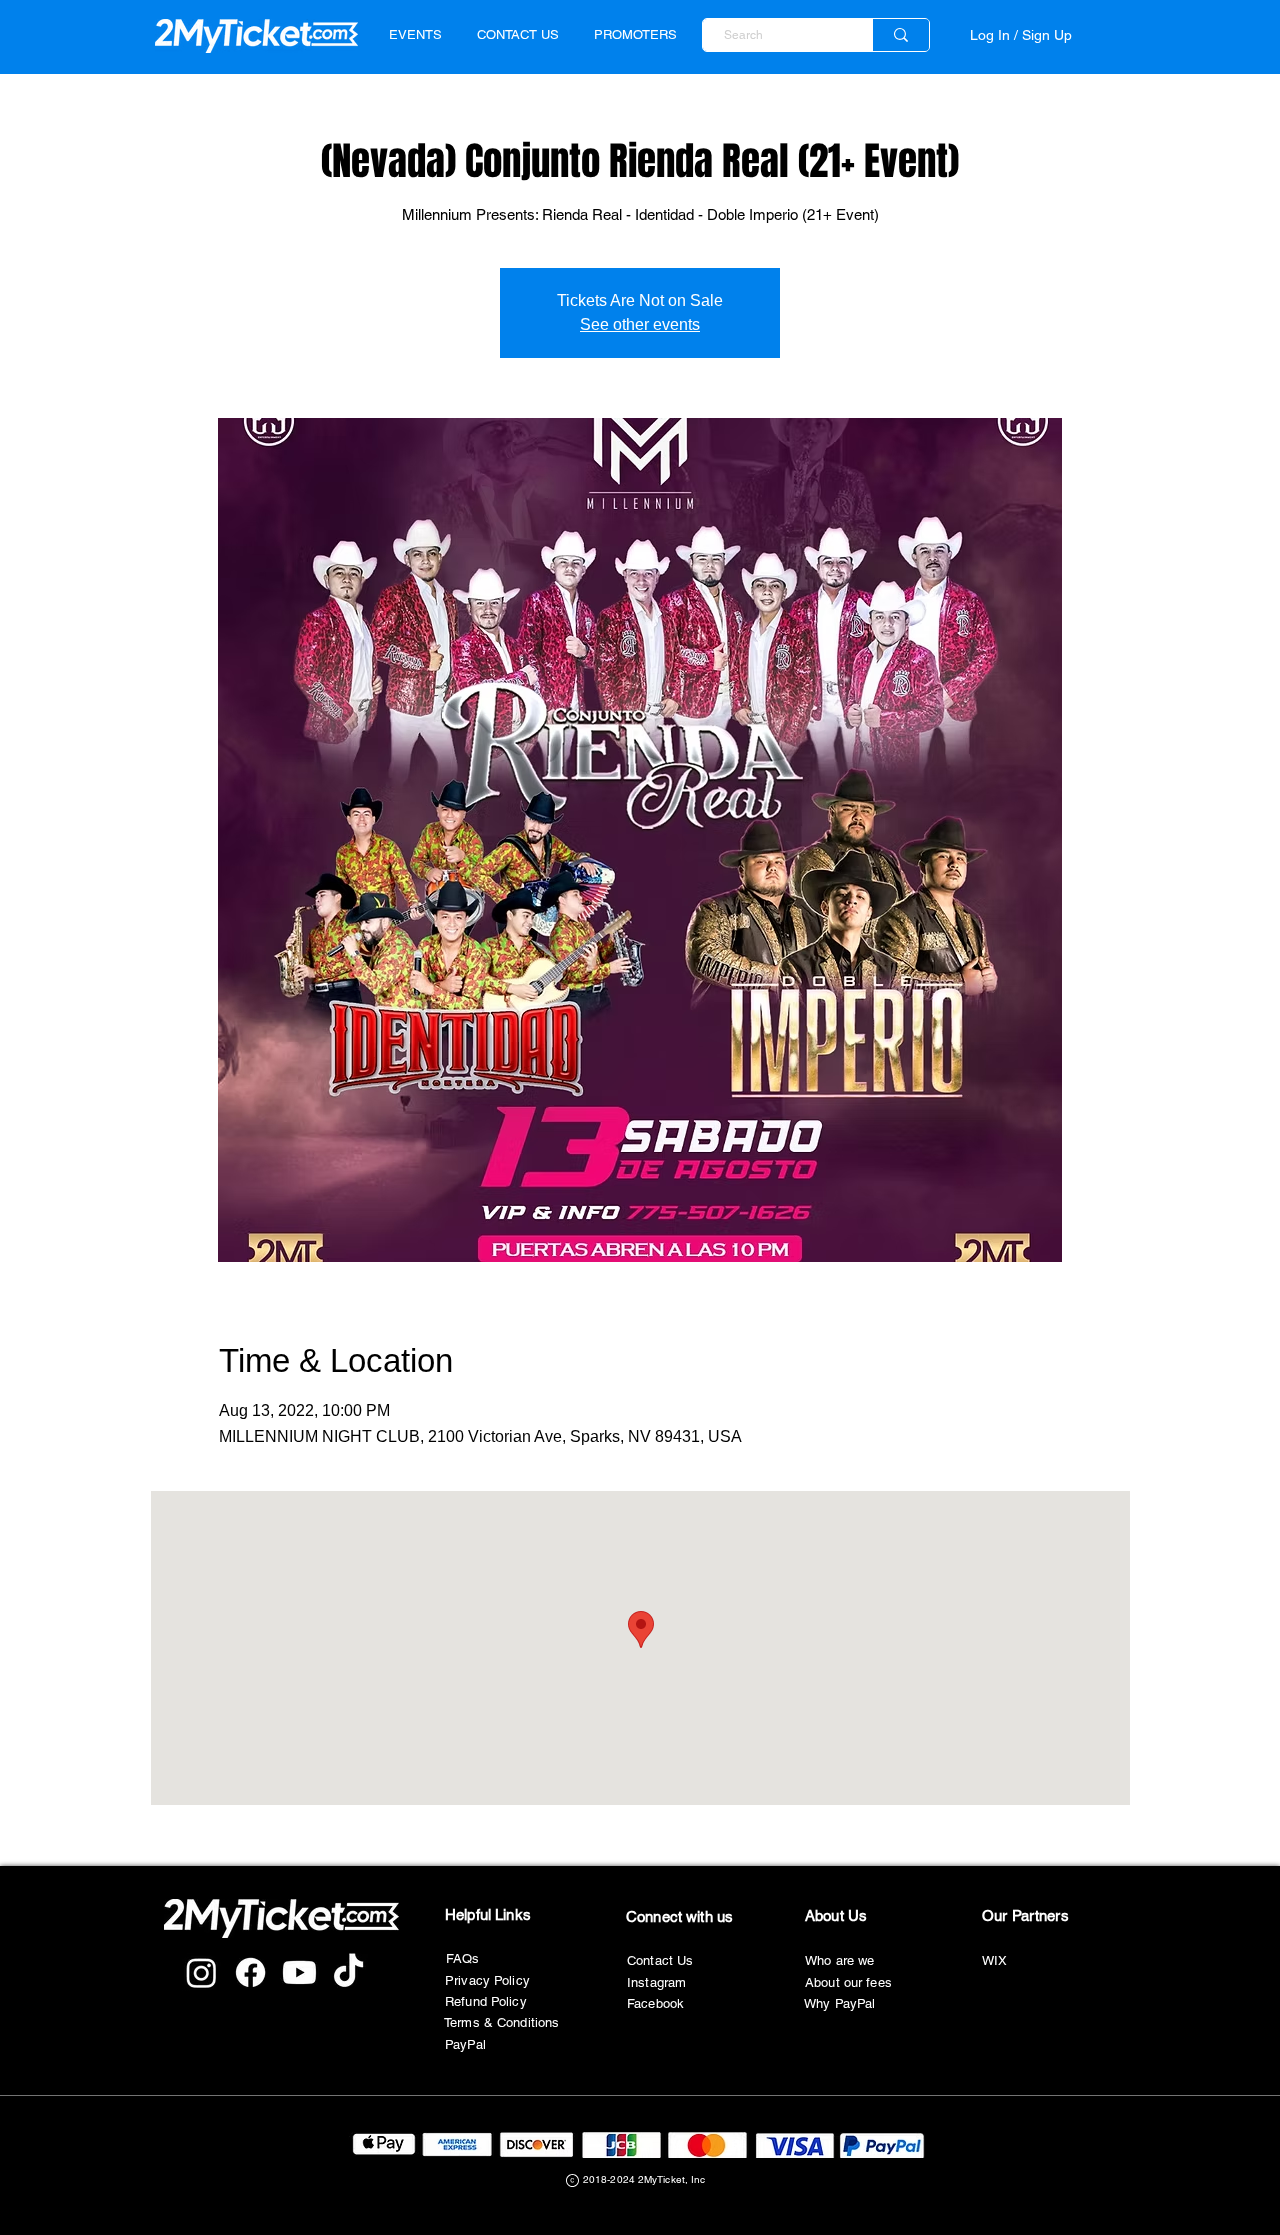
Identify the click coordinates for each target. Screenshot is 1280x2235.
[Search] (900, 35)
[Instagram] (201, 1972)
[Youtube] (299, 1972)
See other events (640, 324)
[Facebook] (250, 1972)
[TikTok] (348, 1972)
